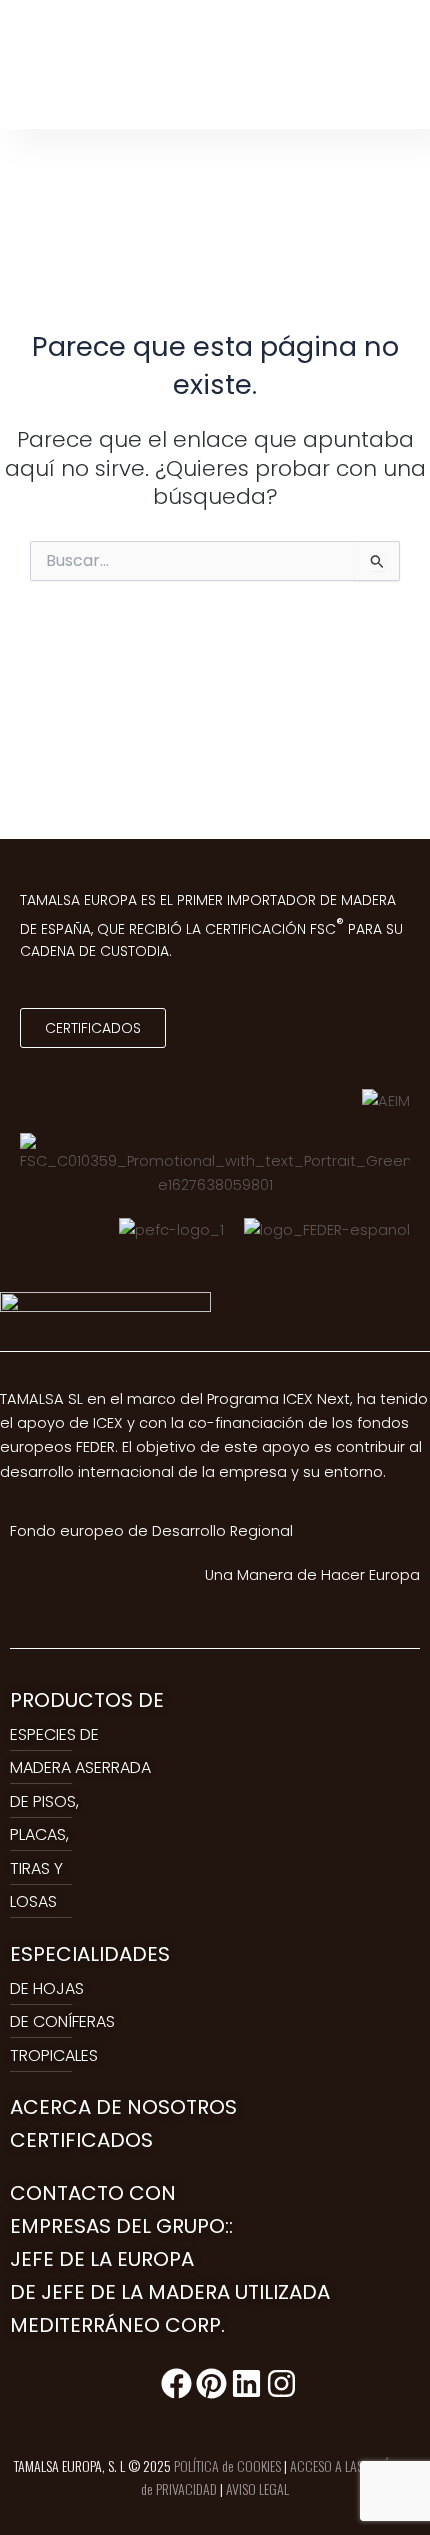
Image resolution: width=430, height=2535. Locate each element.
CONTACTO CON (93, 2193)
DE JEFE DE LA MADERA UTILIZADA (170, 2292)
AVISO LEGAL (257, 2488)
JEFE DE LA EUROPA (102, 2259)
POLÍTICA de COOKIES (227, 2465)
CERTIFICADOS (81, 2140)
